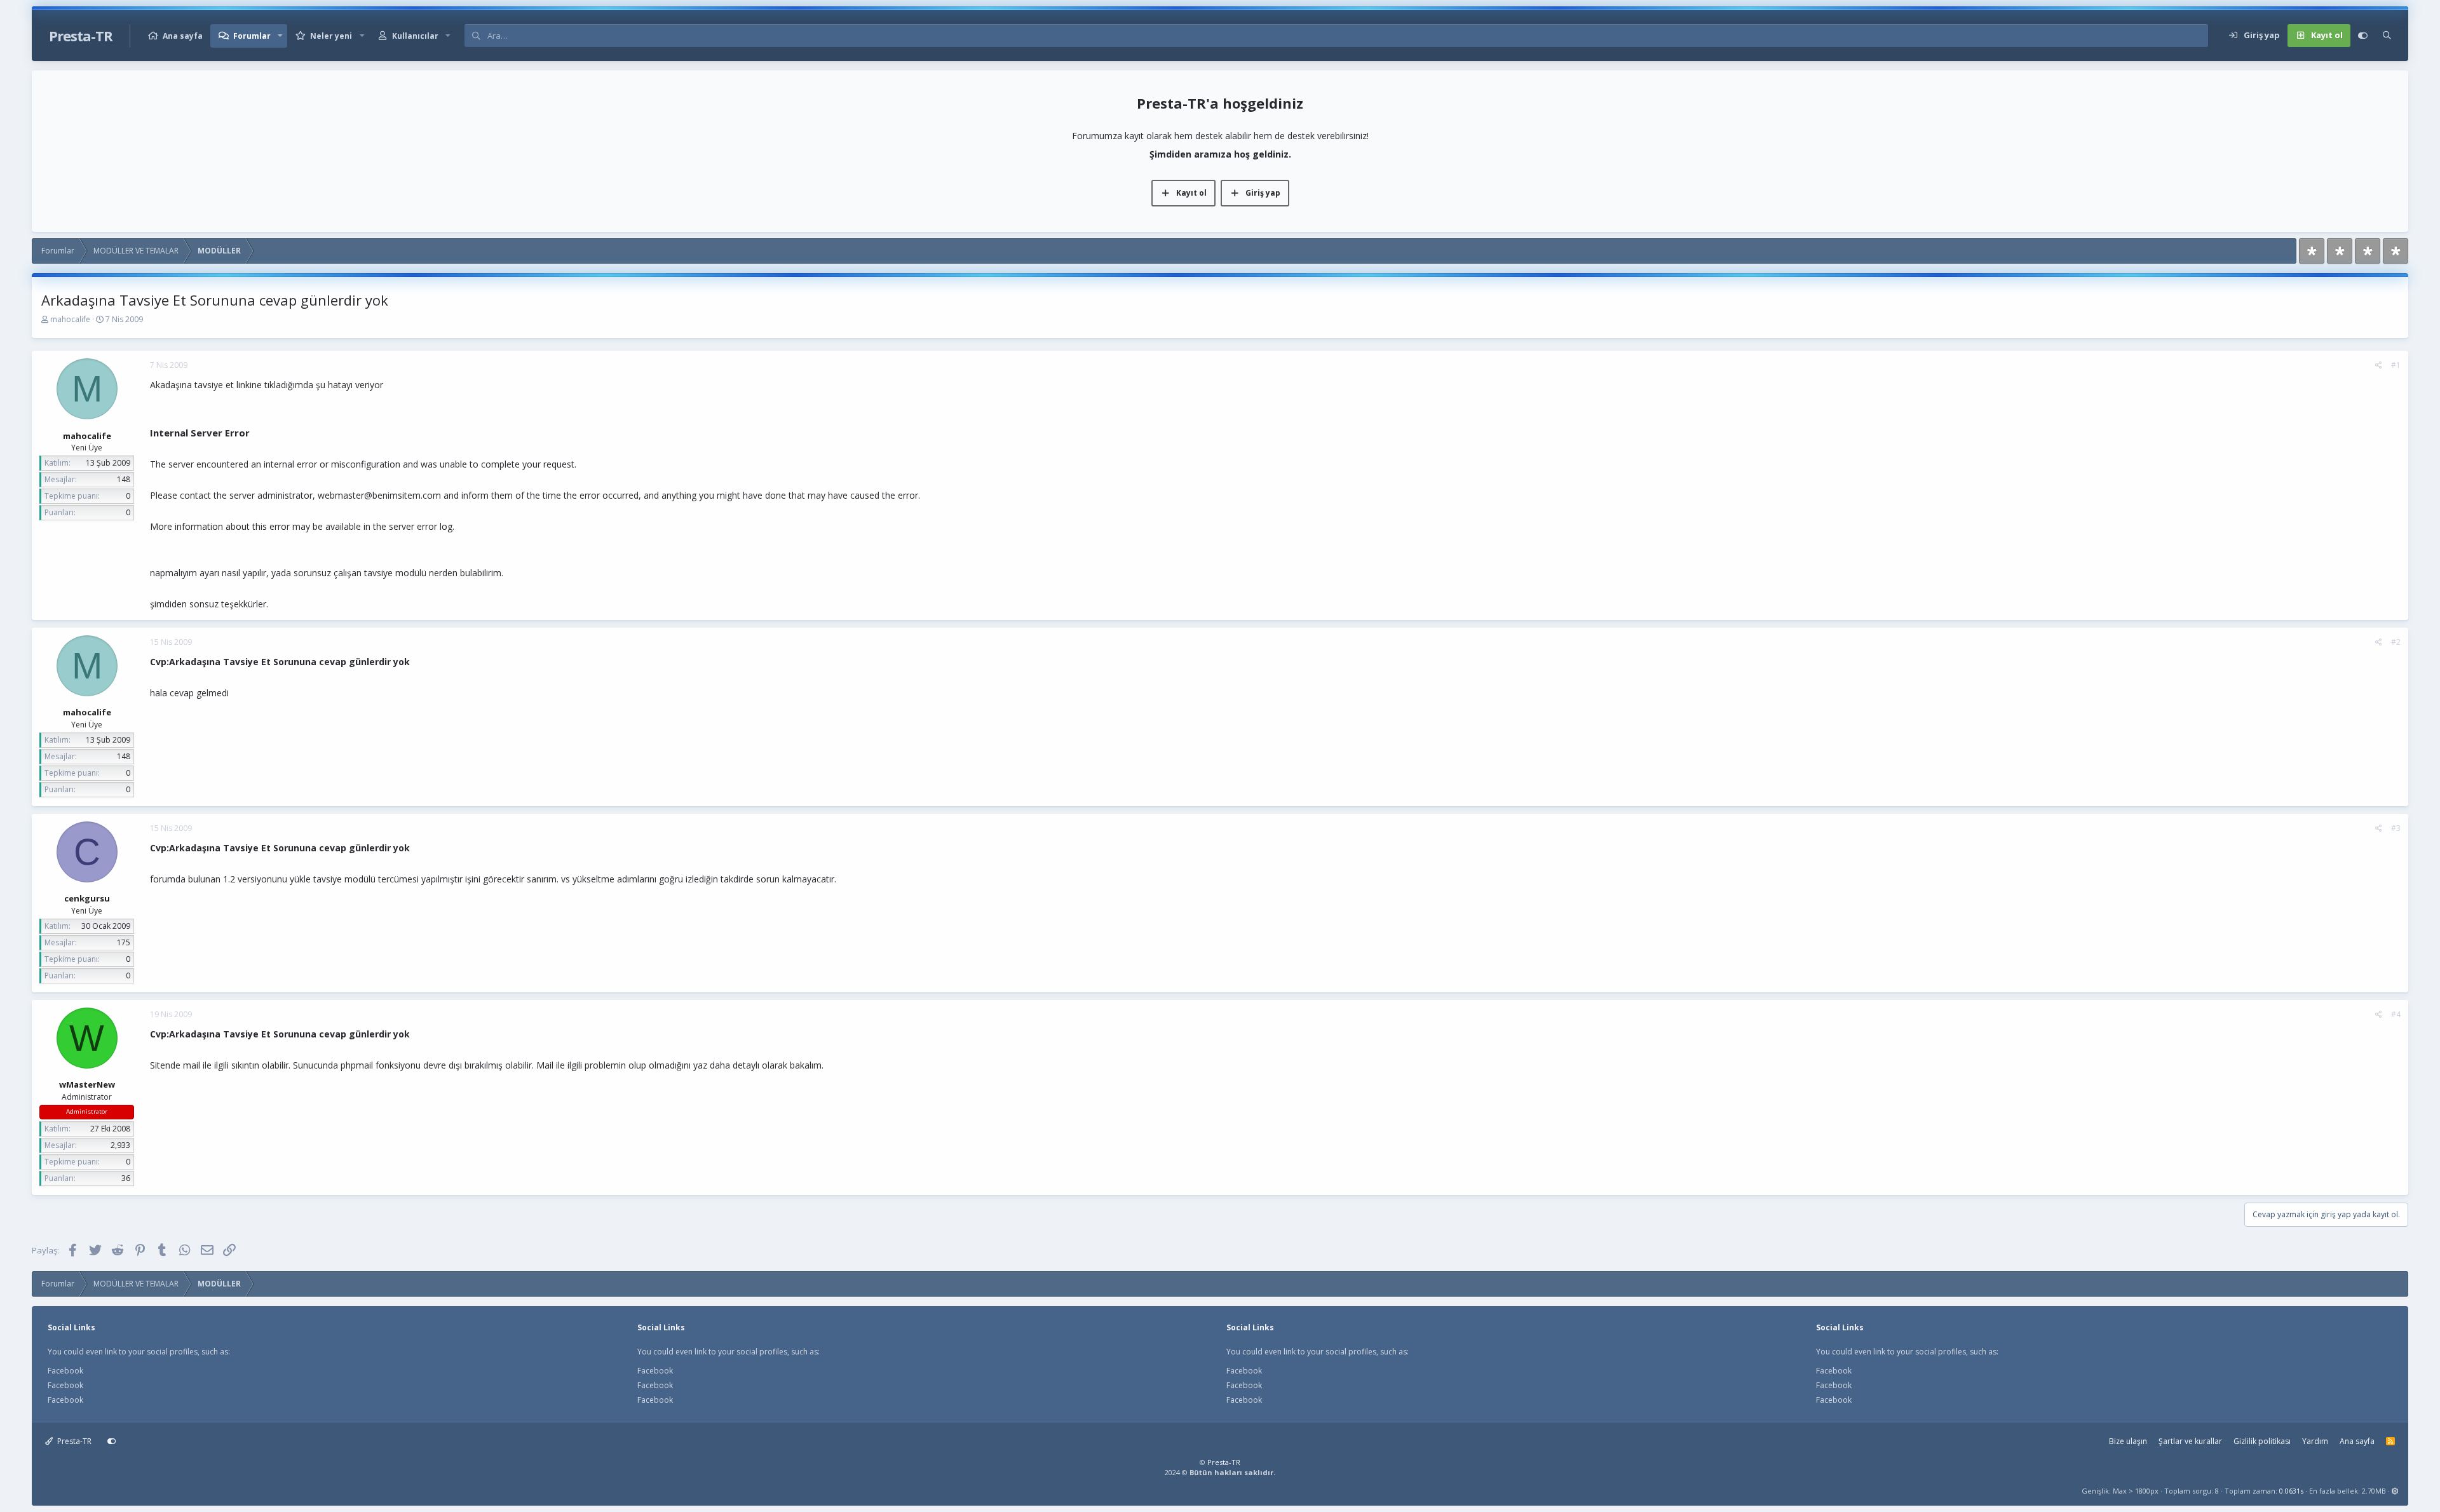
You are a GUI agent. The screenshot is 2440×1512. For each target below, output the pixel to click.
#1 (2396, 365)
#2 (2396, 642)
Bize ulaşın (2128, 1441)
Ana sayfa (183, 36)
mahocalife (70, 319)
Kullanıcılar (415, 36)
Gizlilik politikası (2262, 1441)
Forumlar (252, 36)
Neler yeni (331, 36)
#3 (2396, 828)
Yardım (2315, 1441)
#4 (2396, 1014)
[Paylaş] (2379, 365)
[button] (280, 36)
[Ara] (2387, 36)
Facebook (65, 1371)
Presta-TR (73, 1441)
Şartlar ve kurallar (2190, 1441)
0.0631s (2291, 1491)
